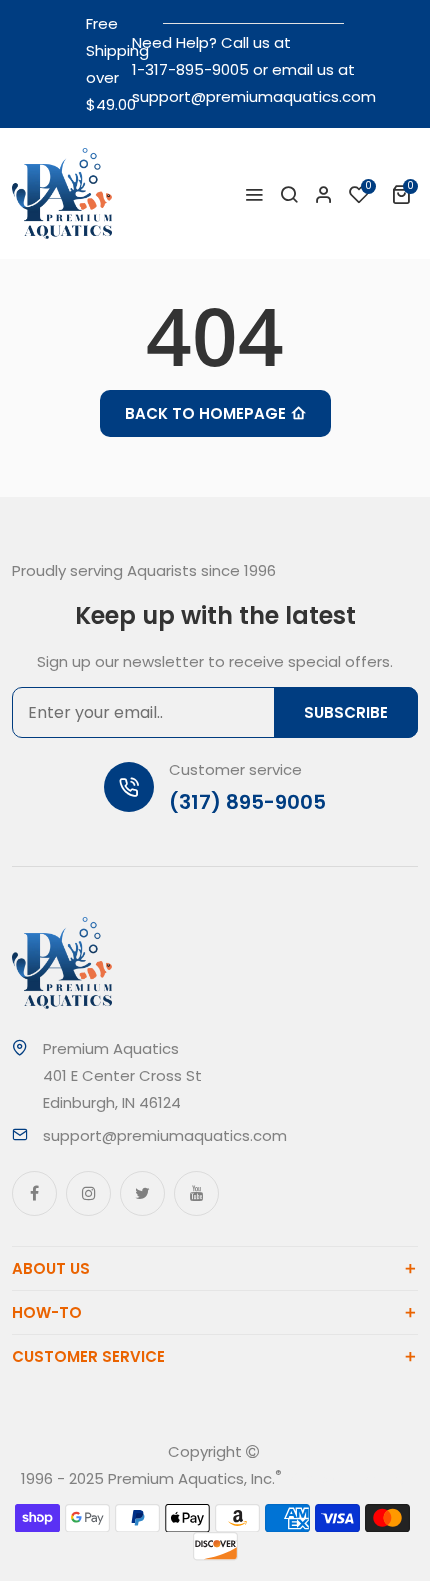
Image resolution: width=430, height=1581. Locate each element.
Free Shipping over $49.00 (117, 64)
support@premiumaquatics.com (254, 96)
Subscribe (346, 712)
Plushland (375, 1478)
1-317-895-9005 (190, 69)
